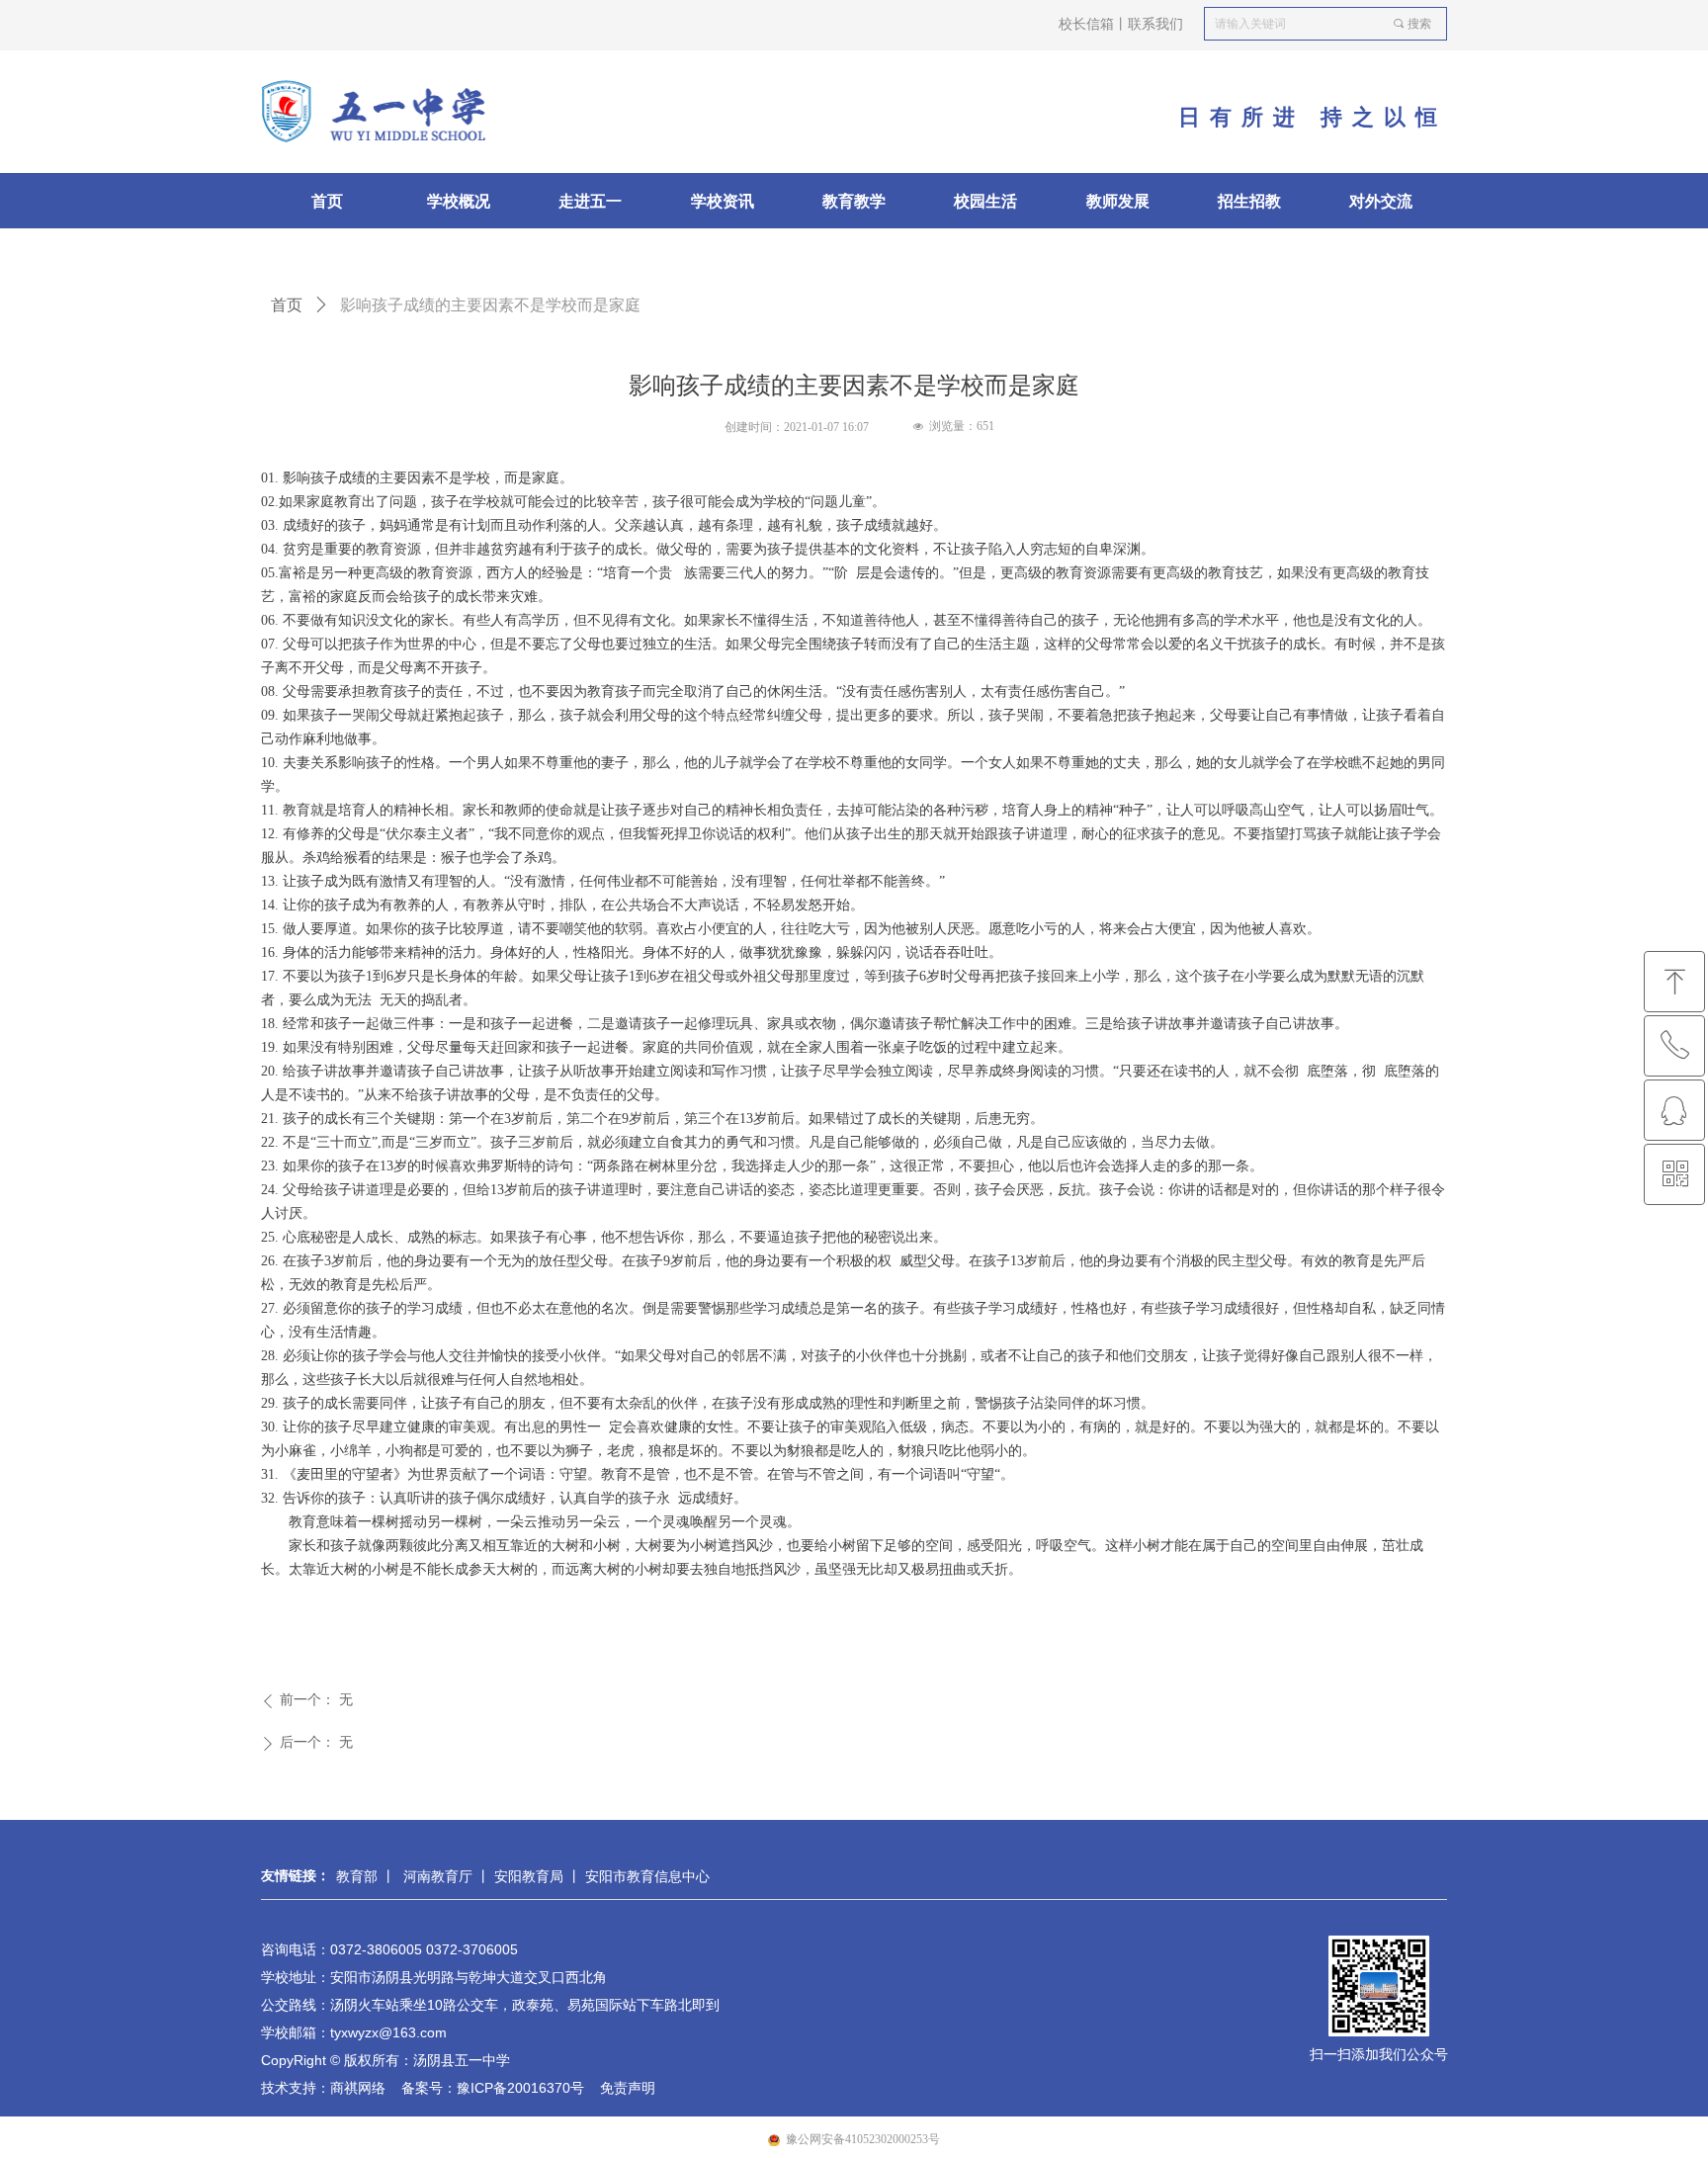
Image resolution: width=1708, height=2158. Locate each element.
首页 (287, 305)
